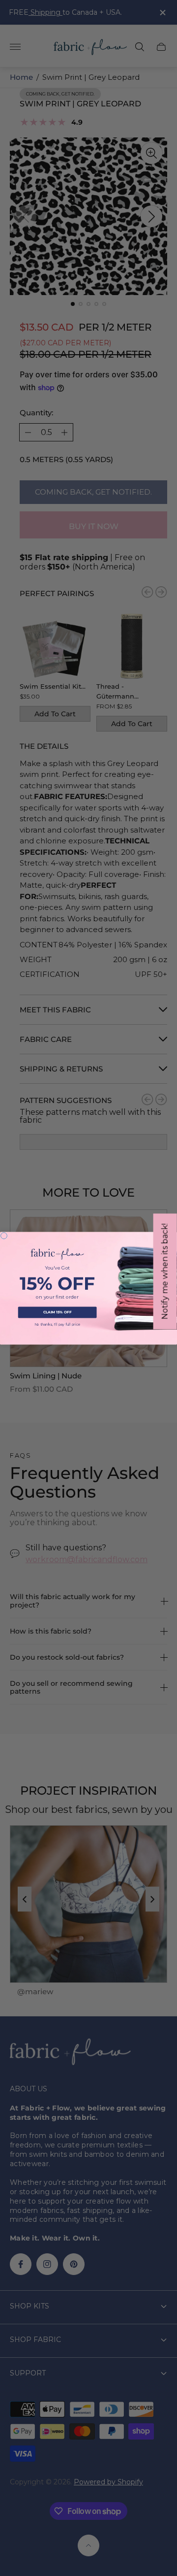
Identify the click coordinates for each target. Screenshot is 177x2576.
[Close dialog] (4, 1235)
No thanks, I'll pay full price (58, 1324)
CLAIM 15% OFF (58, 1312)
